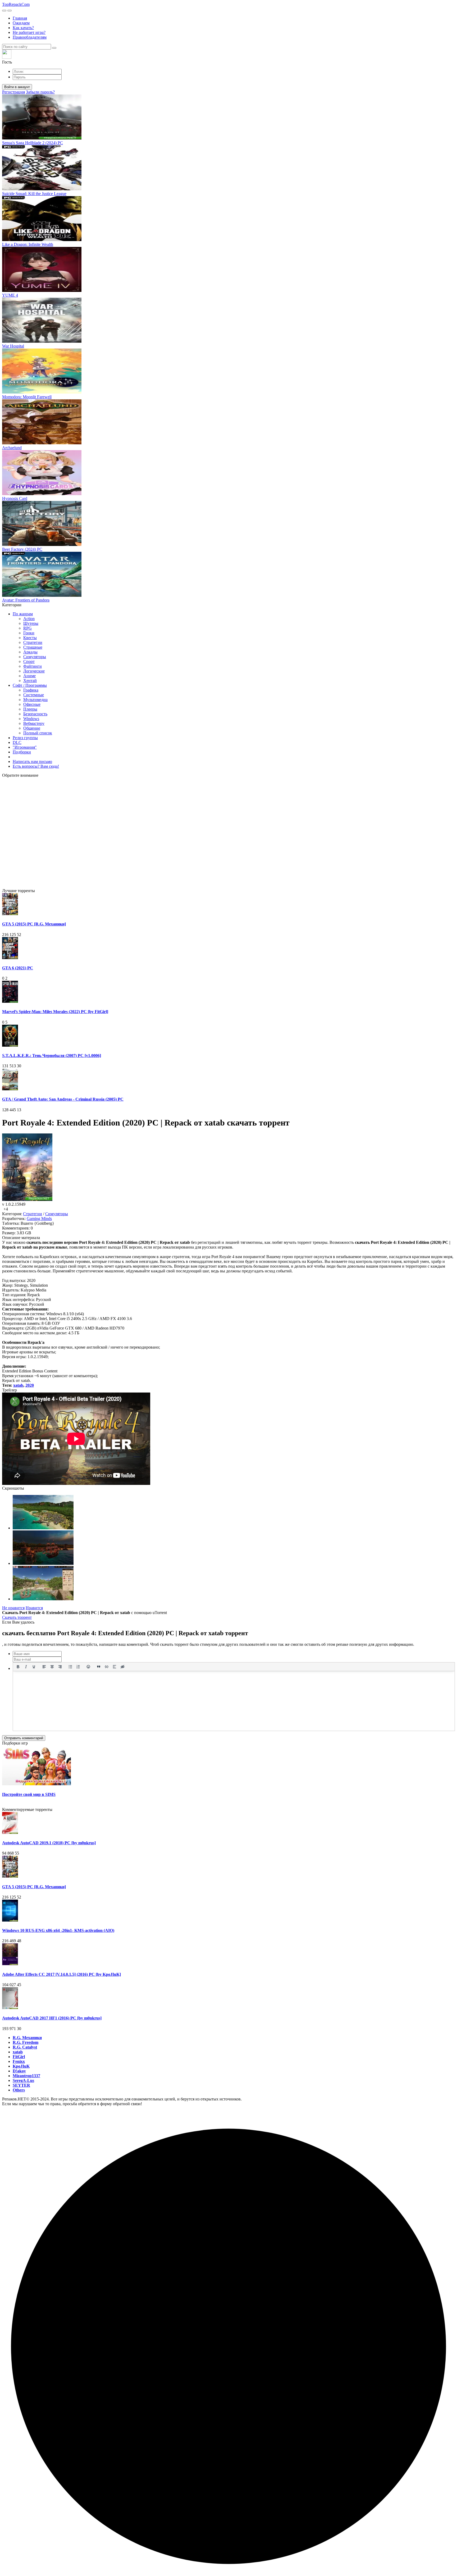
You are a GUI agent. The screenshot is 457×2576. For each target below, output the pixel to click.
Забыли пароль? (40, 92)
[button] (229, 57)
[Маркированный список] (70, 1667)
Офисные (32, 704)
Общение (32, 728)
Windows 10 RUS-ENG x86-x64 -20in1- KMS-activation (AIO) (58, 1930)
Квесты (30, 638)
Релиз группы (25, 738)
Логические (34, 671)
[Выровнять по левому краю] (44, 1667)
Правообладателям (30, 37)
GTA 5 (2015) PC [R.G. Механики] (34, 924)
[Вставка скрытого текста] (122, 1667)
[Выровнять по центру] (52, 1667)
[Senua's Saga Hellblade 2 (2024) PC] (42, 138)
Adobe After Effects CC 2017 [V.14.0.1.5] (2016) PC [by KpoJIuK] (61, 1974)
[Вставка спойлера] (115, 1667)
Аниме (29, 676)
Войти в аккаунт (17, 87)
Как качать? (23, 28)
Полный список (38, 733)
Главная (20, 18)
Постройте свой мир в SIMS (29, 1794)
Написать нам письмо (32, 761)
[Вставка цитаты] (99, 1667)
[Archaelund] (42, 443)
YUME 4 (10, 295)
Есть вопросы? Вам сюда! (36, 766)
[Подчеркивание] (34, 1667)
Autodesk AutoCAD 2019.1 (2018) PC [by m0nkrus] (49, 1843)
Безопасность (35, 714)
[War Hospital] (42, 341)
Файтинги (33, 666)
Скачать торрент (17, 1617)
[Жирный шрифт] (18, 1667)
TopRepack (16, 4)
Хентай (30, 681)
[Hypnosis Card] (42, 494)
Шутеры (31, 623)
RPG (28, 628)
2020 (30, 1385)
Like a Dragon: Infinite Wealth (28, 244)
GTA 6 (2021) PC (18, 968)
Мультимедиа (35, 700)
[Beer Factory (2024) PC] (42, 544)
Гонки (29, 633)
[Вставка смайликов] (89, 1667)
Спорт (29, 661)
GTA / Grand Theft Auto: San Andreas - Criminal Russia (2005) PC (63, 1099)
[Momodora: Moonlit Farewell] (42, 392)
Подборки (22, 752)
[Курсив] (26, 1667)
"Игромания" (25, 747)
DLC (17, 742)
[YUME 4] (42, 290)
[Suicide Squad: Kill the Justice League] (42, 189)
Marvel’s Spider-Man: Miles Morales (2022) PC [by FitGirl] (55, 1012)
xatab (18, 1385)
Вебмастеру (34, 723)
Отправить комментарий (24, 1738)
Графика (31, 690)
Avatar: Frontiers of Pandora (26, 600)
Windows (31, 719)
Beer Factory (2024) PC (22, 549)
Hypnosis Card (15, 498)
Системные (34, 695)
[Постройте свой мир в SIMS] (36, 1784)
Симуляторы (35, 657)
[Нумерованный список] (78, 1667)
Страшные (33, 647)
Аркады (30, 652)
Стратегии (33, 642)
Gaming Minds (39, 1219)
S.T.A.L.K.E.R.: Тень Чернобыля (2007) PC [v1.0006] (52, 1056)
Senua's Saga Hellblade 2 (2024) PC (33, 143)
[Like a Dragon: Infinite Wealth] (42, 240)
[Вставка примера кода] (107, 1667)
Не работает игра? (29, 32)
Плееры (30, 709)
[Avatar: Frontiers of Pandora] (42, 595)
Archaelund (12, 448)
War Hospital (13, 346)
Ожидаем (21, 23)
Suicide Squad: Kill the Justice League (34, 194)
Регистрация (13, 92)
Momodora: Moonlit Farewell (27, 397)
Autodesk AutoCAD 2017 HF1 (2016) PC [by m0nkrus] (52, 2018)
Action (29, 619)
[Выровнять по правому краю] (60, 1667)
